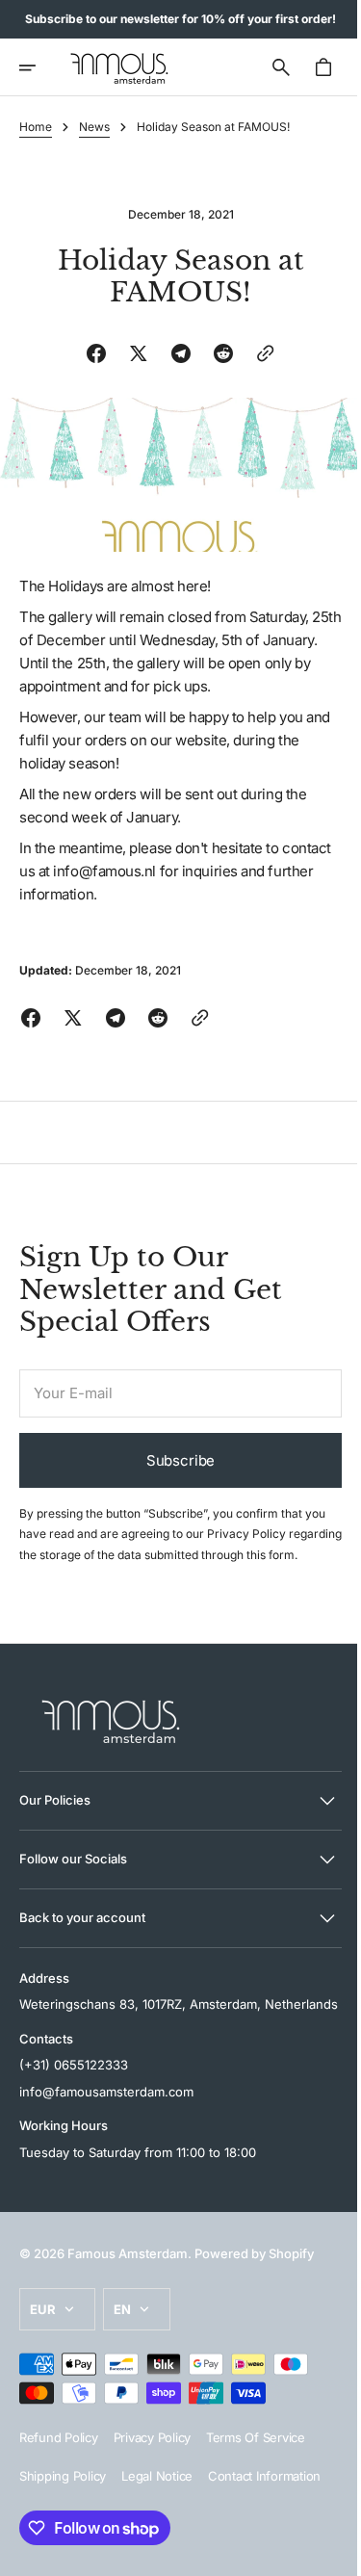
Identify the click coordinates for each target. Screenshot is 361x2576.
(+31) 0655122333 (74, 2102)
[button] (40, 67)
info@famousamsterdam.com (106, 2128)
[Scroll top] (323, 2553)
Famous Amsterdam (128, 2291)
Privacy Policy (246, 1528)
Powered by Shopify (254, 2291)
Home (36, 127)
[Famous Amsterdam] (119, 67)
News (94, 127)
